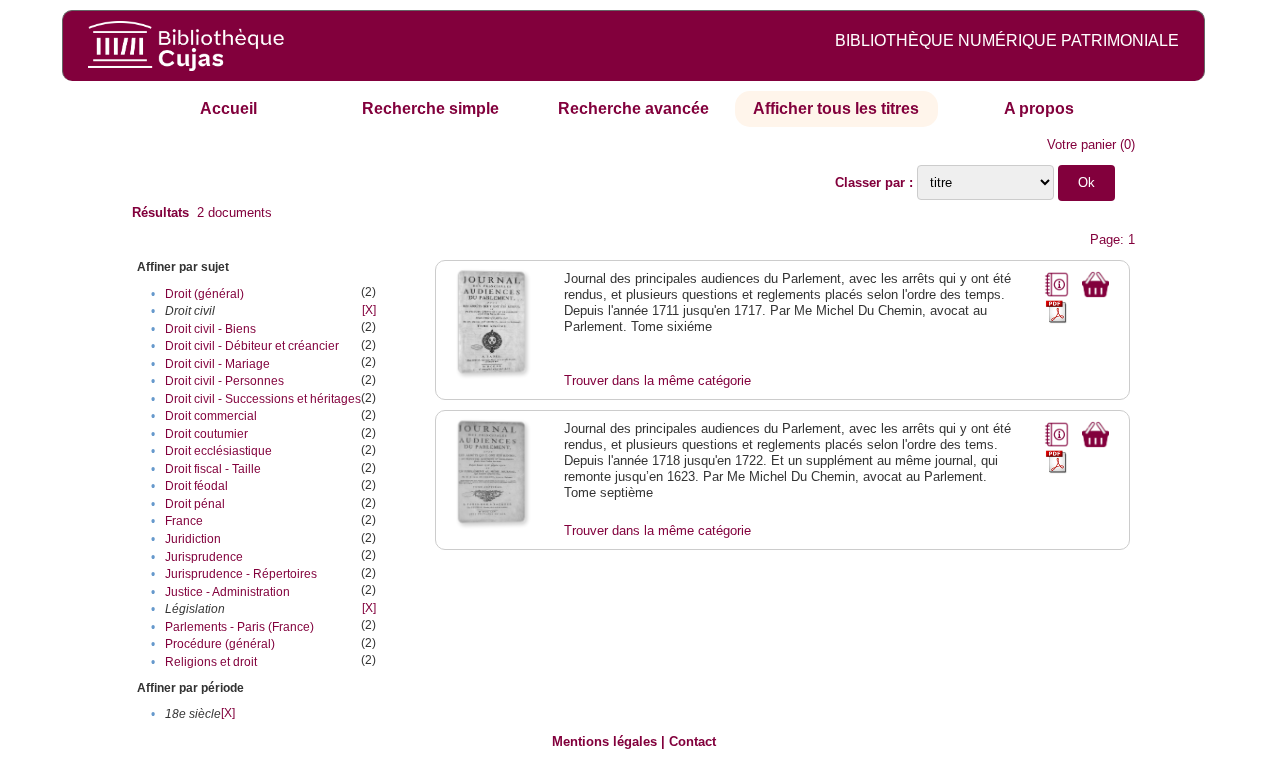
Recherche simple (430, 108)
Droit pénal (195, 504)
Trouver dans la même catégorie (657, 380)
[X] (369, 310)
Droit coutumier (206, 434)
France (184, 521)
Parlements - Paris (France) (239, 627)
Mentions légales (604, 741)
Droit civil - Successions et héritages (263, 399)
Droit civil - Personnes (224, 381)
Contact (692, 741)
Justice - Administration (227, 592)
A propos (1039, 108)
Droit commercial (211, 416)
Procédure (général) (220, 644)
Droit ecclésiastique (218, 451)
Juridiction (193, 539)
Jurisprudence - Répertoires (241, 574)
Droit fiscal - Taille (213, 469)
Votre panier (1081, 144)
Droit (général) (204, 294)
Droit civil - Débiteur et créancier (252, 346)
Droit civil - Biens (210, 329)
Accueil (228, 108)
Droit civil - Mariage (217, 364)
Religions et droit (211, 662)
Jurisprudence (204, 557)
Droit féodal (196, 486)
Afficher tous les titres (836, 108)
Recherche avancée (633, 108)
